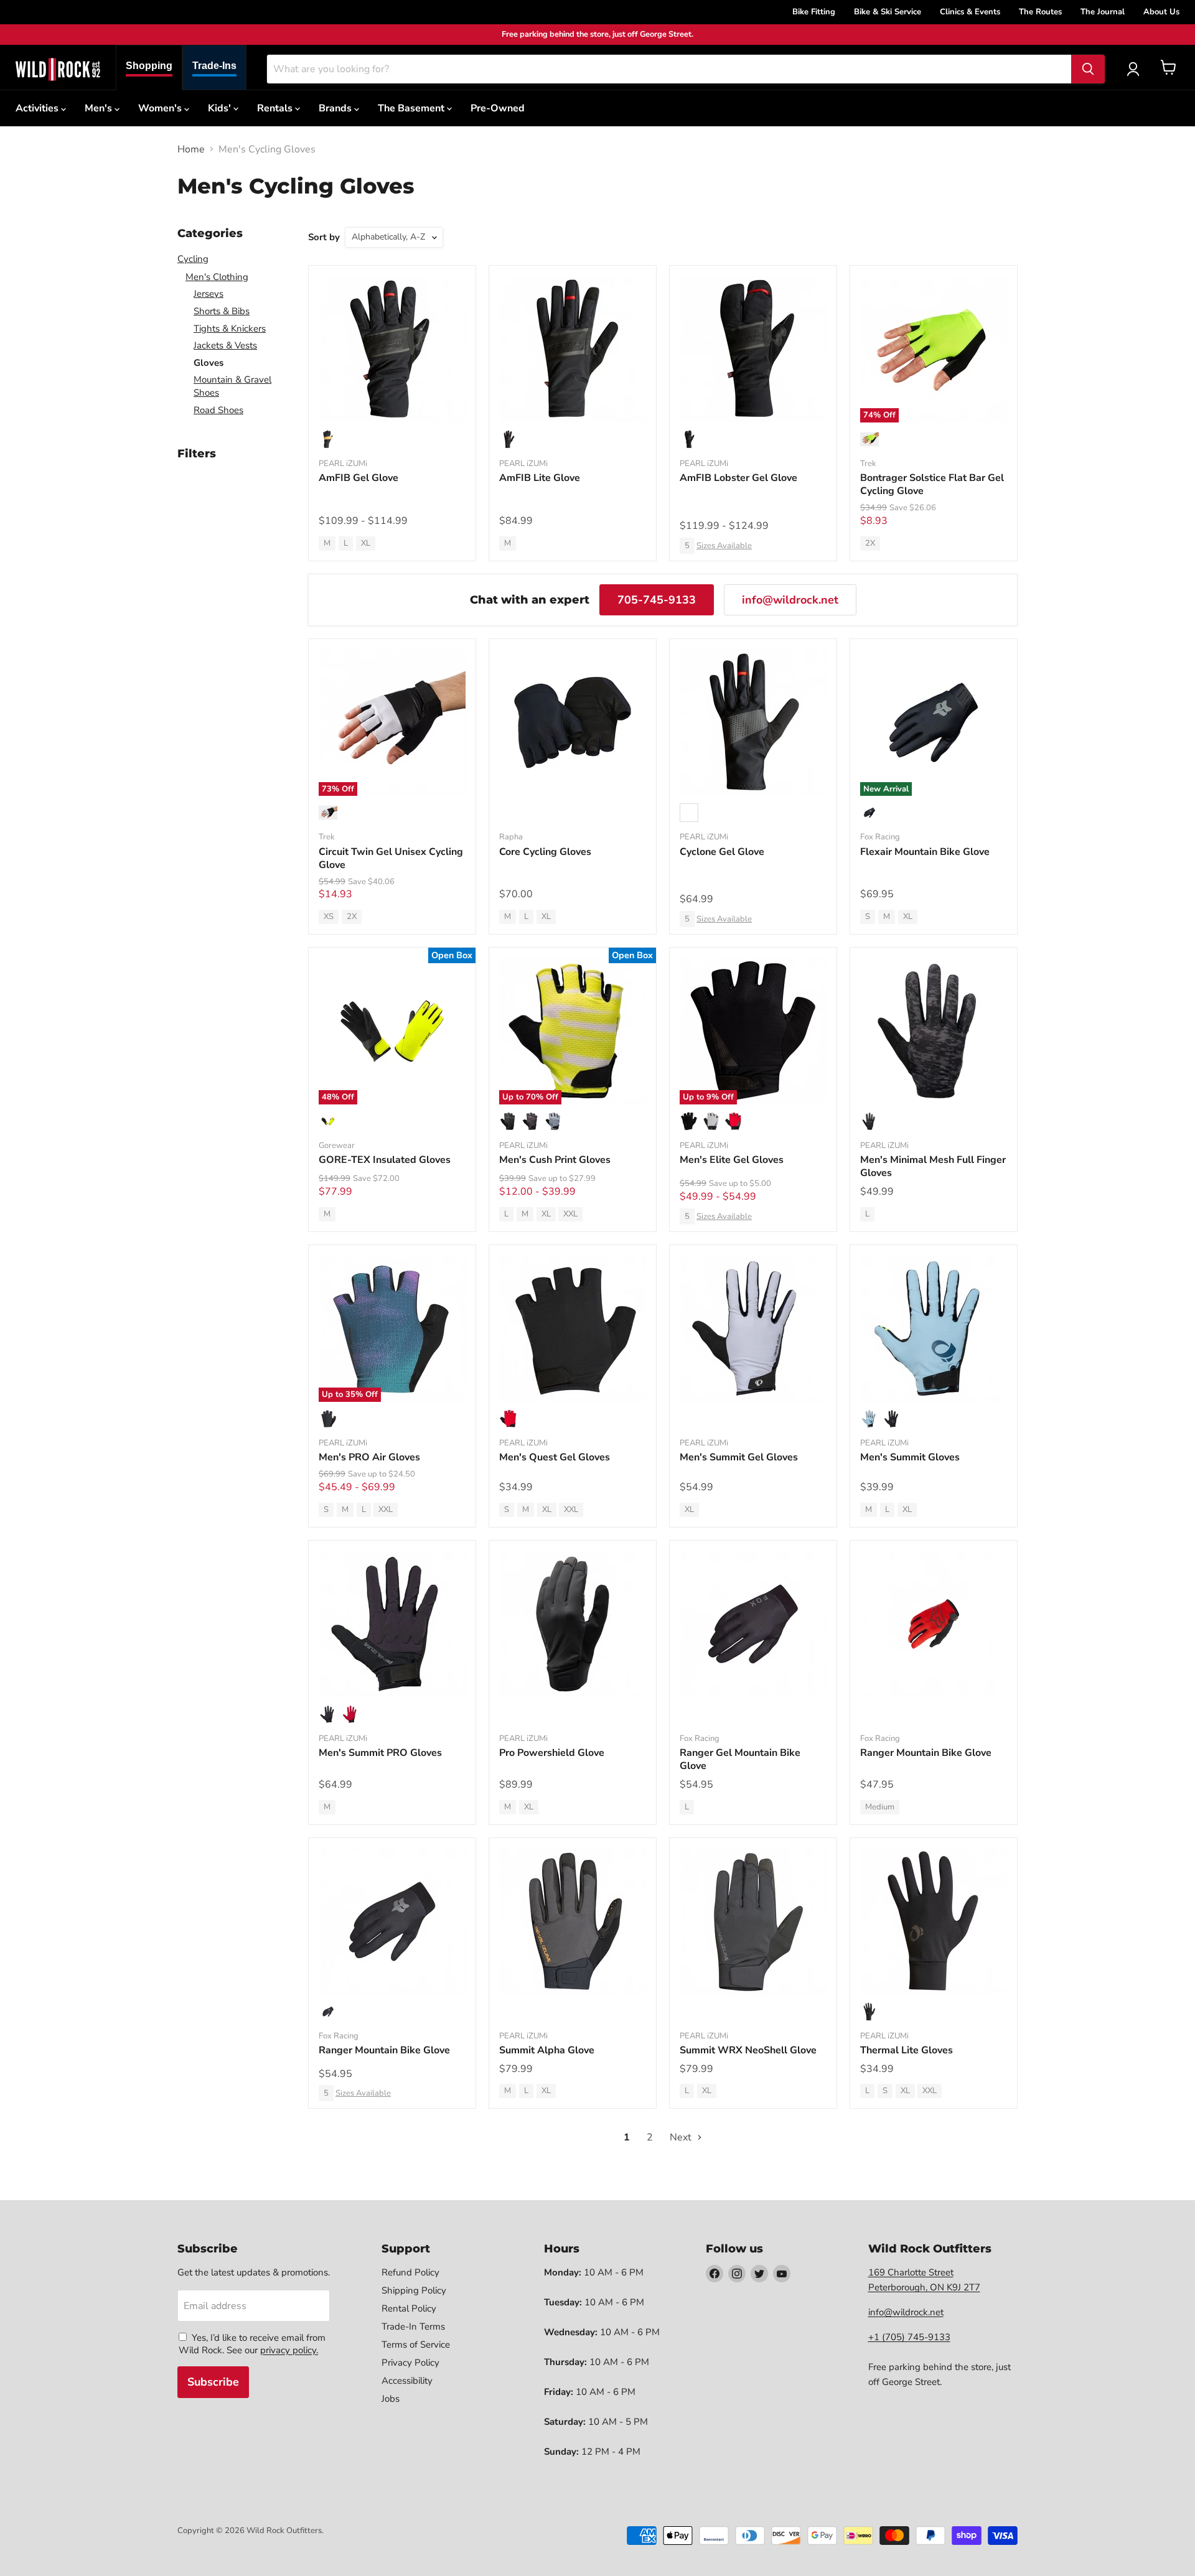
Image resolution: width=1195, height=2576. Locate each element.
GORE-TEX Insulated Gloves (385, 1160)
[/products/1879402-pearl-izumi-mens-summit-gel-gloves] (753, 1328)
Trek (868, 464)
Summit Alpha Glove (547, 2050)
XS (329, 917)
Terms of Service (416, 2345)
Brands (336, 108)
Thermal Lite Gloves (907, 2050)
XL (366, 543)
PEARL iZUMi (343, 464)
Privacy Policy (410, 2363)
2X (870, 543)
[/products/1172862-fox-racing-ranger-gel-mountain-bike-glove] (753, 1624)
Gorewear (337, 1146)
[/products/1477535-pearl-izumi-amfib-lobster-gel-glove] (753, 349)
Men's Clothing (217, 277)
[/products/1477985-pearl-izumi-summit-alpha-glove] (573, 1921)
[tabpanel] (58, 69)
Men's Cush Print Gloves (555, 1160)
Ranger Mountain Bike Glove (926, 1753)
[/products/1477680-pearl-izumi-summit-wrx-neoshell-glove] (753, 1921)
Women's (161, 108)
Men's (100, 108)
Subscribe (213, 2382)
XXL (570, 1214)
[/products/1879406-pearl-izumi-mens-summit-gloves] (934, 1328)
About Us (1161, 12)
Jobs (391, 2399)
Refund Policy (410, 2272)
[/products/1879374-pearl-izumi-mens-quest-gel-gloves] (573, 1328)
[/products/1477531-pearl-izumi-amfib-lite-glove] (573, 349)
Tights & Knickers (230, 329)
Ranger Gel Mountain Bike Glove (740, 1759)
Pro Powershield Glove (552, 1753)
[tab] (149, 68)
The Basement (412, 108)
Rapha (511, 837)
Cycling (193, 259)
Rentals (276, 108)
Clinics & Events (970, 12)
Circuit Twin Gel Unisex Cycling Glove (391, 858)
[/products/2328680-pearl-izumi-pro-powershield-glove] (573, 1624)
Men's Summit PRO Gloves (380, 1753)
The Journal (1103, 12)
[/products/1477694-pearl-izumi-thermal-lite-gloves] (934, 1921)
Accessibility (407, 2381)
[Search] (1088, 69)
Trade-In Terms (413, 2326)
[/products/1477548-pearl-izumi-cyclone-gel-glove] (753, 722)
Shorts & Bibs (222, 311)
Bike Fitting (814, 12)
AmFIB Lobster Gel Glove (738, 478)
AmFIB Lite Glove (540, 478)
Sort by (324, 237)
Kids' (221, 108)
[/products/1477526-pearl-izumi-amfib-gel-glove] (392, 349)
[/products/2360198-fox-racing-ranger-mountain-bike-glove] (392, 1921)
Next (682, 2137)
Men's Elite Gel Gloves (732, 1160)
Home (191, 149)
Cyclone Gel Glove (722, 852)
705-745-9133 (657, 600)
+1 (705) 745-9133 (909, 2337)
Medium (880, 1807)
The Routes (1040, 12)
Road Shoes (218, 410)
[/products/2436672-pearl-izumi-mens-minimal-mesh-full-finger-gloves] (934, 1031)
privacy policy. (289, 2350)
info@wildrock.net (790, 600)
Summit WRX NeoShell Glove (748, 2050)
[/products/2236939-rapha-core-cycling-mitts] (573, 722)
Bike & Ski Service (888, 12)
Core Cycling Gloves (545, 852)
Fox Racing (880, 837)
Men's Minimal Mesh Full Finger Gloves (933, 1166)
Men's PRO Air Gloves (369, 1457)
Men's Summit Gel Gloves (739, 1457)
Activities (38, 108)
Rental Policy (409, 2308)
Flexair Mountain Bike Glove (925, 852)
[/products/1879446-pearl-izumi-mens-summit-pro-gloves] (392, 1624)
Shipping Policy (414, 2290)
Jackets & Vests (225, 345)
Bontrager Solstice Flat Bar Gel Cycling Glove (932, 484)
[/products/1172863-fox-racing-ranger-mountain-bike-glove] (934, 1624)
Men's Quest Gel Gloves (555, 1457)
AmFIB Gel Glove (358, 478)
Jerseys (209, 294)
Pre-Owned (498, 108)
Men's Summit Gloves (910, 1457)
